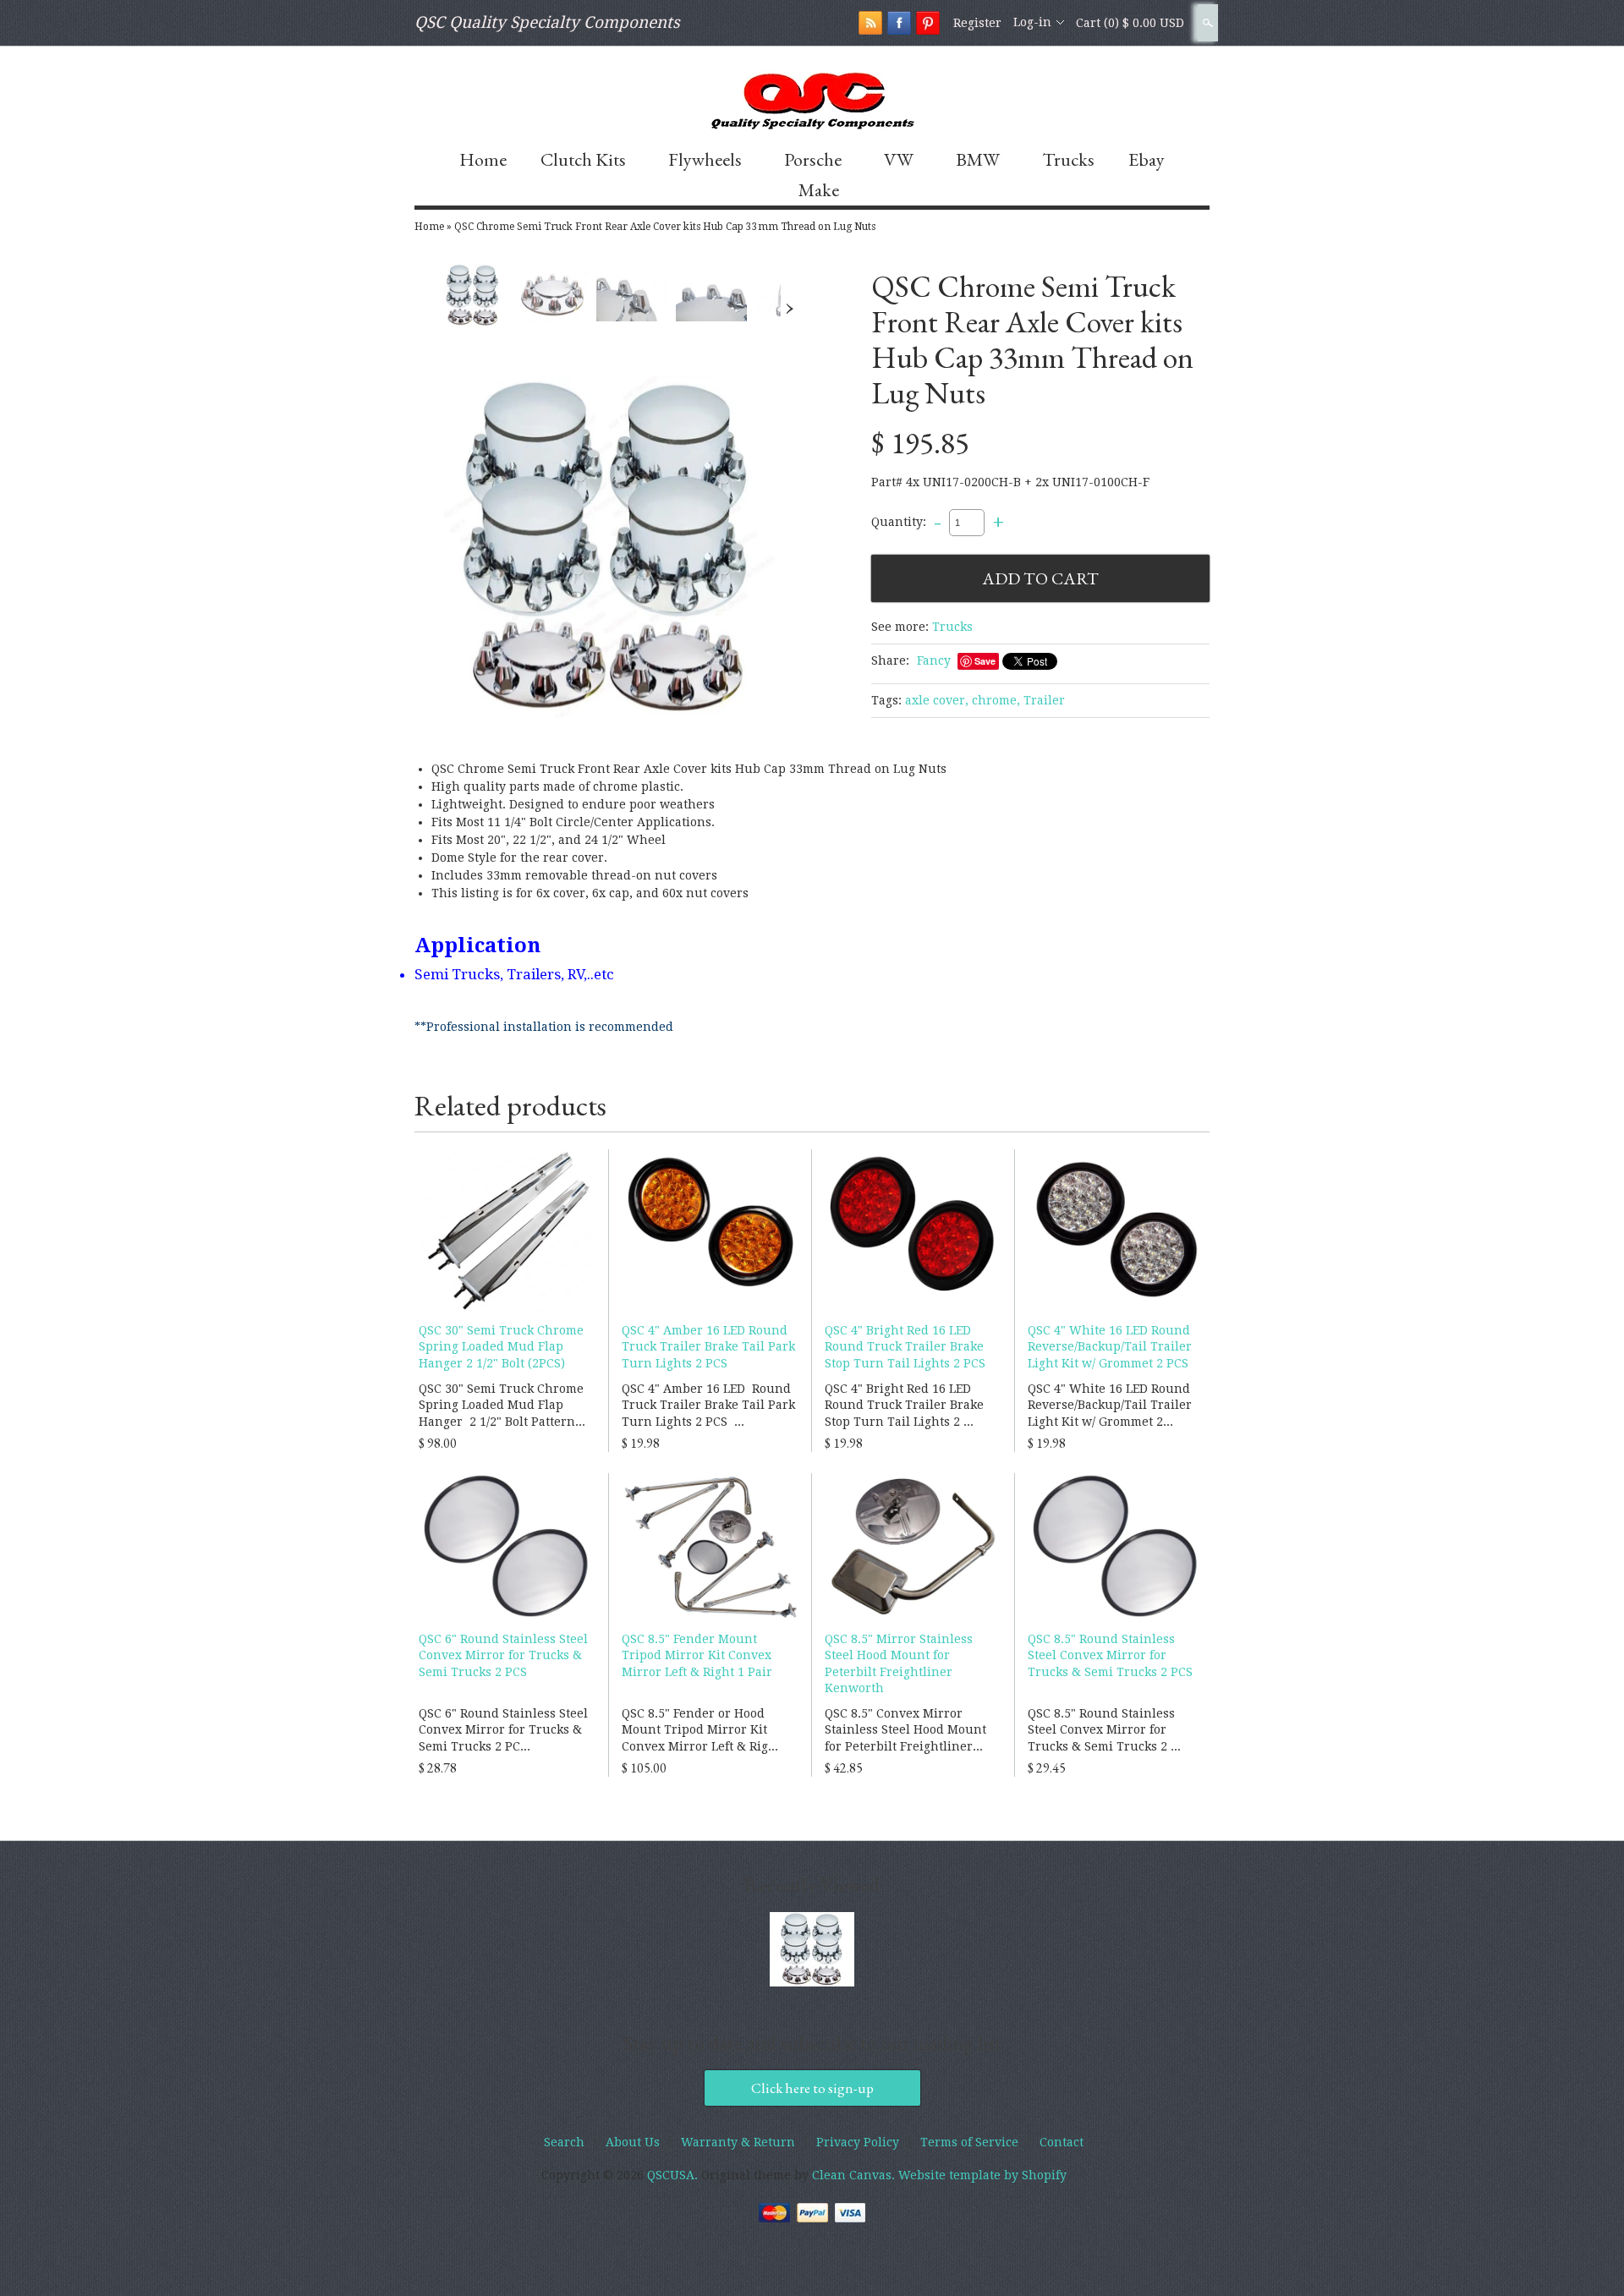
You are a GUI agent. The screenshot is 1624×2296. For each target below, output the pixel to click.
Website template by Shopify (982, 2175)
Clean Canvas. (853, 2175)
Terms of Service (969, 2142)
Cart (1130, 23)
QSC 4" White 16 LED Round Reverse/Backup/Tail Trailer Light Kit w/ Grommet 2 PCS (1110, 1347)
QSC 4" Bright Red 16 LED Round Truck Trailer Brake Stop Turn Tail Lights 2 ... (904, 1405)
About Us (633, 2142)
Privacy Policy (858, 2142)
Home (483, 159)
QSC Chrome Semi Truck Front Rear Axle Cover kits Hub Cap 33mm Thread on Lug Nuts (665, 227)
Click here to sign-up (812, 2088)
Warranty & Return (738, 2142)
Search (1206, 23)
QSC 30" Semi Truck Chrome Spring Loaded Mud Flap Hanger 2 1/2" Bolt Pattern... (502, 1405)
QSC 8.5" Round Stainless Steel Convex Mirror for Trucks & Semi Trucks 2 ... (1104, 1730)
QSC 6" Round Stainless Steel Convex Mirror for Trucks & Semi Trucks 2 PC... (503, 1730)
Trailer (1044, 700)
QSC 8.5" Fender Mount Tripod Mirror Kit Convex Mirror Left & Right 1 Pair (697, 1655)
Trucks (1068, 159)
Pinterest (928, 23)
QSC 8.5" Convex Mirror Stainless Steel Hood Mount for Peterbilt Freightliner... (905, 1730)
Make (819, 190)
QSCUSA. (674, 2175)
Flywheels (705, 159)
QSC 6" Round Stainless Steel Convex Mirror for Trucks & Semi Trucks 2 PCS (503, 1655)
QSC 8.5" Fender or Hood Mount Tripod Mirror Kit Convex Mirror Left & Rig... (700, 1730)
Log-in (1032, 22)
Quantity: (899, 522)
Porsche (813, 159)
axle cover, (937, 700)
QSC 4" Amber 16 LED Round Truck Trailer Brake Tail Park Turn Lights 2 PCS (708, 1347)
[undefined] (609, 547)
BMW (978, 159)
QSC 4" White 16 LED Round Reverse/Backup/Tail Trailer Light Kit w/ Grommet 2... (1110, 1405)
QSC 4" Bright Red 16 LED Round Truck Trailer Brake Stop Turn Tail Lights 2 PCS (905, 1347)
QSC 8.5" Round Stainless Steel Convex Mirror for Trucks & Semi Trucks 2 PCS (1110, 1655)
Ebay (1147, 159)
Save (985, 661)
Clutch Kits (583, 159)
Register (977, 23)
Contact (1062, 2142)
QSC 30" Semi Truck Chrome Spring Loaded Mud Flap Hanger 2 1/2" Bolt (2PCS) (501, 1347)
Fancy (934, 660)
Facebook (899, 23)
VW (899, 159)
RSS (870, 23)
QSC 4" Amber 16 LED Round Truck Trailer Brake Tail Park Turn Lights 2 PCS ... (708, 1405)
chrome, (996, 700)
